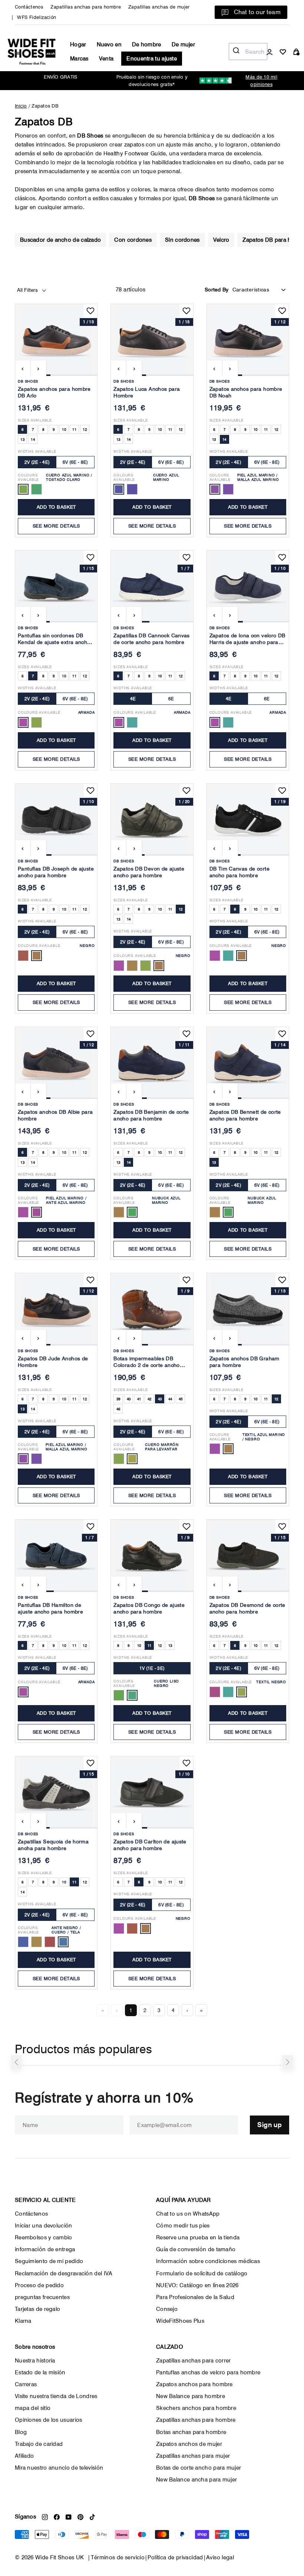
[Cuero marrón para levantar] (132, 1459)
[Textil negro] (242, 1692)
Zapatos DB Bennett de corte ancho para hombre (245, 1115)
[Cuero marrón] (132, 489)
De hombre (147, 44)
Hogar (78, 44)
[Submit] (237, 52)
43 (160, 1399)
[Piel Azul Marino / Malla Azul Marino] (215, 489)
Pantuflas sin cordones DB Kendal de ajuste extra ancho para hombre (54, 640)
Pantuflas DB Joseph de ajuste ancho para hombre (56, 872)
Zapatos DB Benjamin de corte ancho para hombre (151, 1115)
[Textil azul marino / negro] (228, 1449)
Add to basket (56, 507)
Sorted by (217, 290)
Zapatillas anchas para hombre (86, 7)
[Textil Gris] (215, 1692)
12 (85, 429)
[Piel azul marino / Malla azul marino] (23, 1459)
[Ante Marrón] (119, 1459)
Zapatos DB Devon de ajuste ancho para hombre (149, 872)
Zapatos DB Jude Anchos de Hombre (53, 1362)
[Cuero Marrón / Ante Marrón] (23, 1212)
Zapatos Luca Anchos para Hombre (147, 392)
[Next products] (288, 2062)
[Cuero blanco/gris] (37, 489)
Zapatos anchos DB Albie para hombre (55, 1115)
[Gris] (37, 722)
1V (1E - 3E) (152, 1668)
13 (22, 439)
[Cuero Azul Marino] (119, 489)
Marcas (79, 59)
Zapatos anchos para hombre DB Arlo (54, 392)
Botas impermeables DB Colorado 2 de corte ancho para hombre (146, 1363)
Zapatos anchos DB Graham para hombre (244, 1362)
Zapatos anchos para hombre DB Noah (246, 392)
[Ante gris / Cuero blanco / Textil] (23, 1942)
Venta (106, 59)
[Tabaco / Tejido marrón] (215, 1449)
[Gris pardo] (132, 722)
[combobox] (248, 52)
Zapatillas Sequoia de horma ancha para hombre (53, 1845)
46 (118, 1409)
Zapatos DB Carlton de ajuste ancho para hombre (150, 1845)
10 (64, 429)
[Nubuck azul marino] (132, 1212)
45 (181, 1399)
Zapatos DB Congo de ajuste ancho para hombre (149, 1608)
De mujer (183, 44)
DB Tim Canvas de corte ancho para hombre (239, 872)
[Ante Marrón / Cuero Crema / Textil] (50, 1942)
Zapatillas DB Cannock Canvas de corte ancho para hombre (152, 639)
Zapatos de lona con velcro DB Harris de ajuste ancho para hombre (247, 640)
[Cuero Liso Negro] (132, 1695)
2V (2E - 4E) (37, 462)
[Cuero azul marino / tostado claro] (23, 489)
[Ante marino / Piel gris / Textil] (37, 1942)
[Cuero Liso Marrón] (119, 1695)
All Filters (28, 290)
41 (139, 1399)
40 (129, 1399)
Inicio (21, 106)
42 (150, 1399)
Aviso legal (220, 2557)
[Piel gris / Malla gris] (228, 489)
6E (171, 699)
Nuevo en (109, 44)
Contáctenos (29, 7)
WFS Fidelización (37, 17)
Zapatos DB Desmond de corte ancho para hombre (247, 1608)
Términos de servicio (118, 2557)
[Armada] (23, 722)
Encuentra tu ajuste (152, 59)
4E (133, 699)
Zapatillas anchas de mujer (159, 7)
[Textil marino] (228, 1692)
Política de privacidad (175, 2557)
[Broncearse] (132, 966)
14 (33, 439)
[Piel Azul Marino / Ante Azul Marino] (37, 1212)
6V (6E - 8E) (75, 462)
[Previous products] (16, 2062)
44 (170, 1399)
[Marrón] (23, 956)
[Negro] (37, 956)
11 (74, 429)
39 (118, 1399)
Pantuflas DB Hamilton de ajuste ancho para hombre (50, 1608)
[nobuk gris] (119, 1212)
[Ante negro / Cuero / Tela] (63, 1942)
